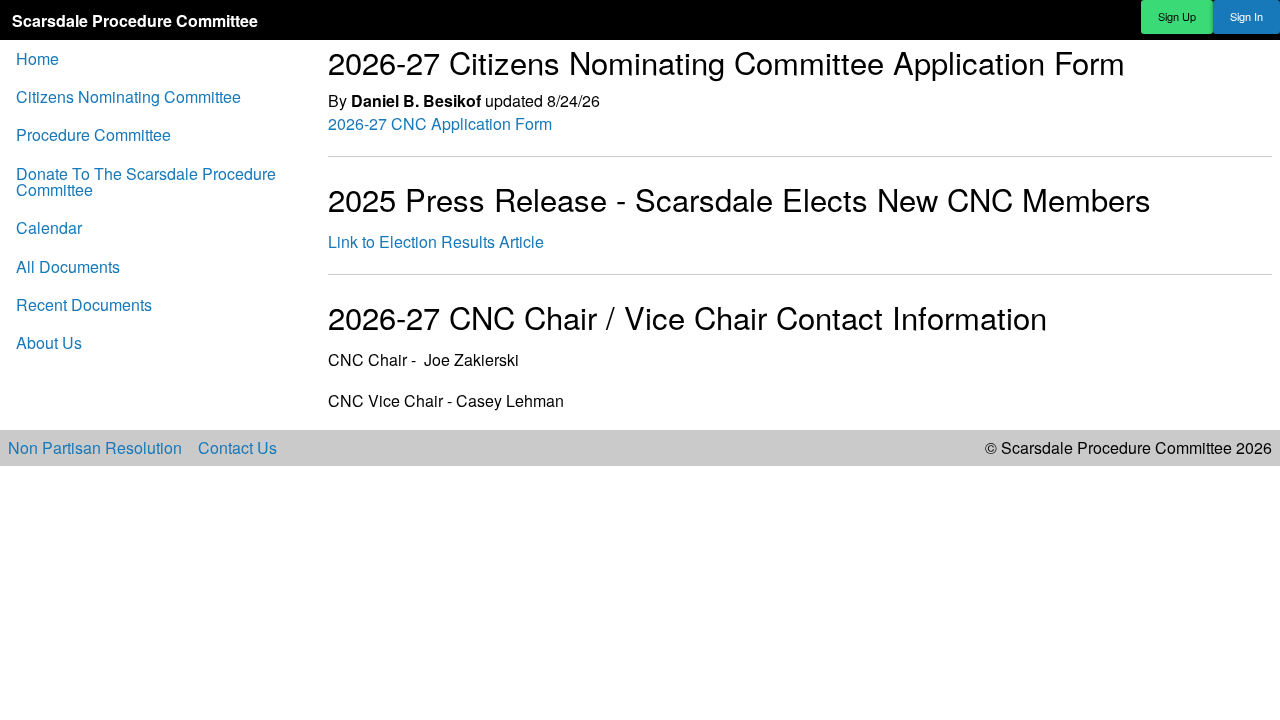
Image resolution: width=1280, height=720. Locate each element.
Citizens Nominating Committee (128, 96)
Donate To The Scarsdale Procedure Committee (146, 181)
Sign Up (1177, 16)
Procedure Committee (93, 134)
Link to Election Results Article (436, 241)
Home (37, 58)
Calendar (49, 227)
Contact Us (237, 448)
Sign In (1246, 16)
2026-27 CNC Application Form (440, 123)
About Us (49, 342)
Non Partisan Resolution (95, 448)
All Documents (68, 266)
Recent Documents (84, 304)
